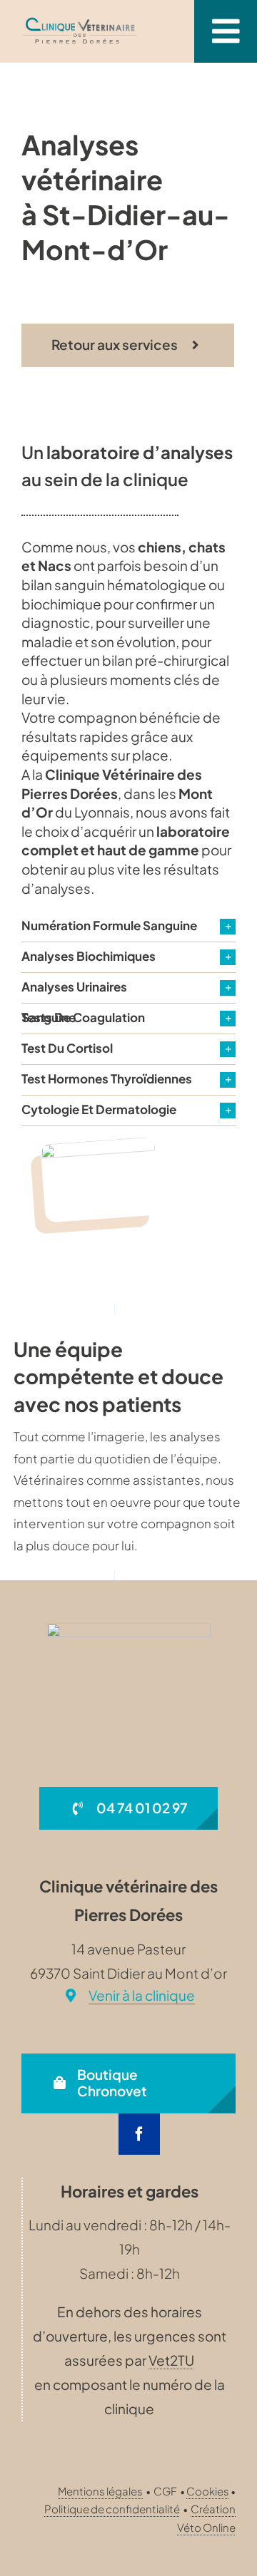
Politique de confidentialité (112, 2509)
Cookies (208, 2491)
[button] (128, 927)
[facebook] (139, 2134)
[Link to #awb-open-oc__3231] (226, 31)
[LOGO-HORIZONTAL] (80, 22)
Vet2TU (171, 2360)
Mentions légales (100, 2491)
